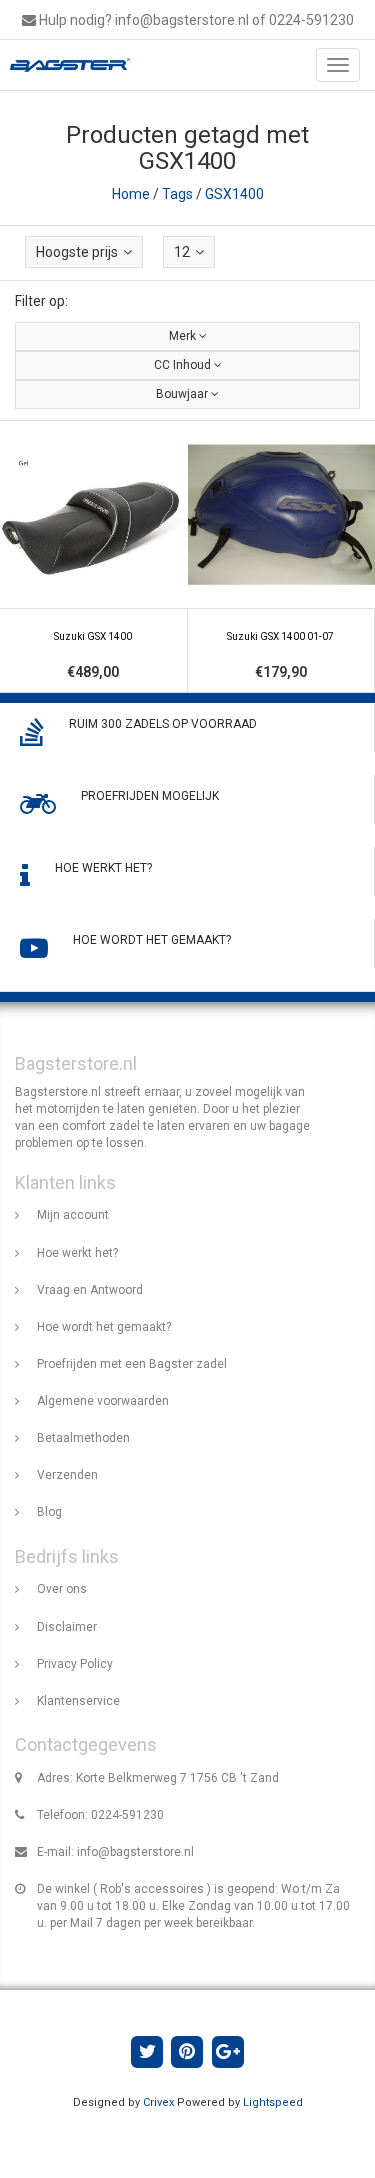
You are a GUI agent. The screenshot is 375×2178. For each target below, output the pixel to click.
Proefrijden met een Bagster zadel (132, 1364)
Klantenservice (78, 1701)
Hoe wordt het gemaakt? (104, 1327)
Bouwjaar (183, 394)
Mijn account (73, 1215)
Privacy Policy (75, 1664)
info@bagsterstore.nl (135, 1852)
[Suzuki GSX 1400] (94, 557)
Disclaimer (67, 1627)
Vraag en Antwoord (90, 1290)
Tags (177, 194)
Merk (184, 336)
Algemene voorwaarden (103, 1401)
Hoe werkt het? (77, 1253)
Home (131, 194)
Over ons (62, 1589)
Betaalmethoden (83, 1438)
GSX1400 (234, 194)
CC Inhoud (184, 365)
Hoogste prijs (77, 252)
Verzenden (67, 1475)
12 (182, 252)
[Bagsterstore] (65, 65)
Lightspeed (273, 2102)
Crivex (158, 2102)
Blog (49, 1512)
